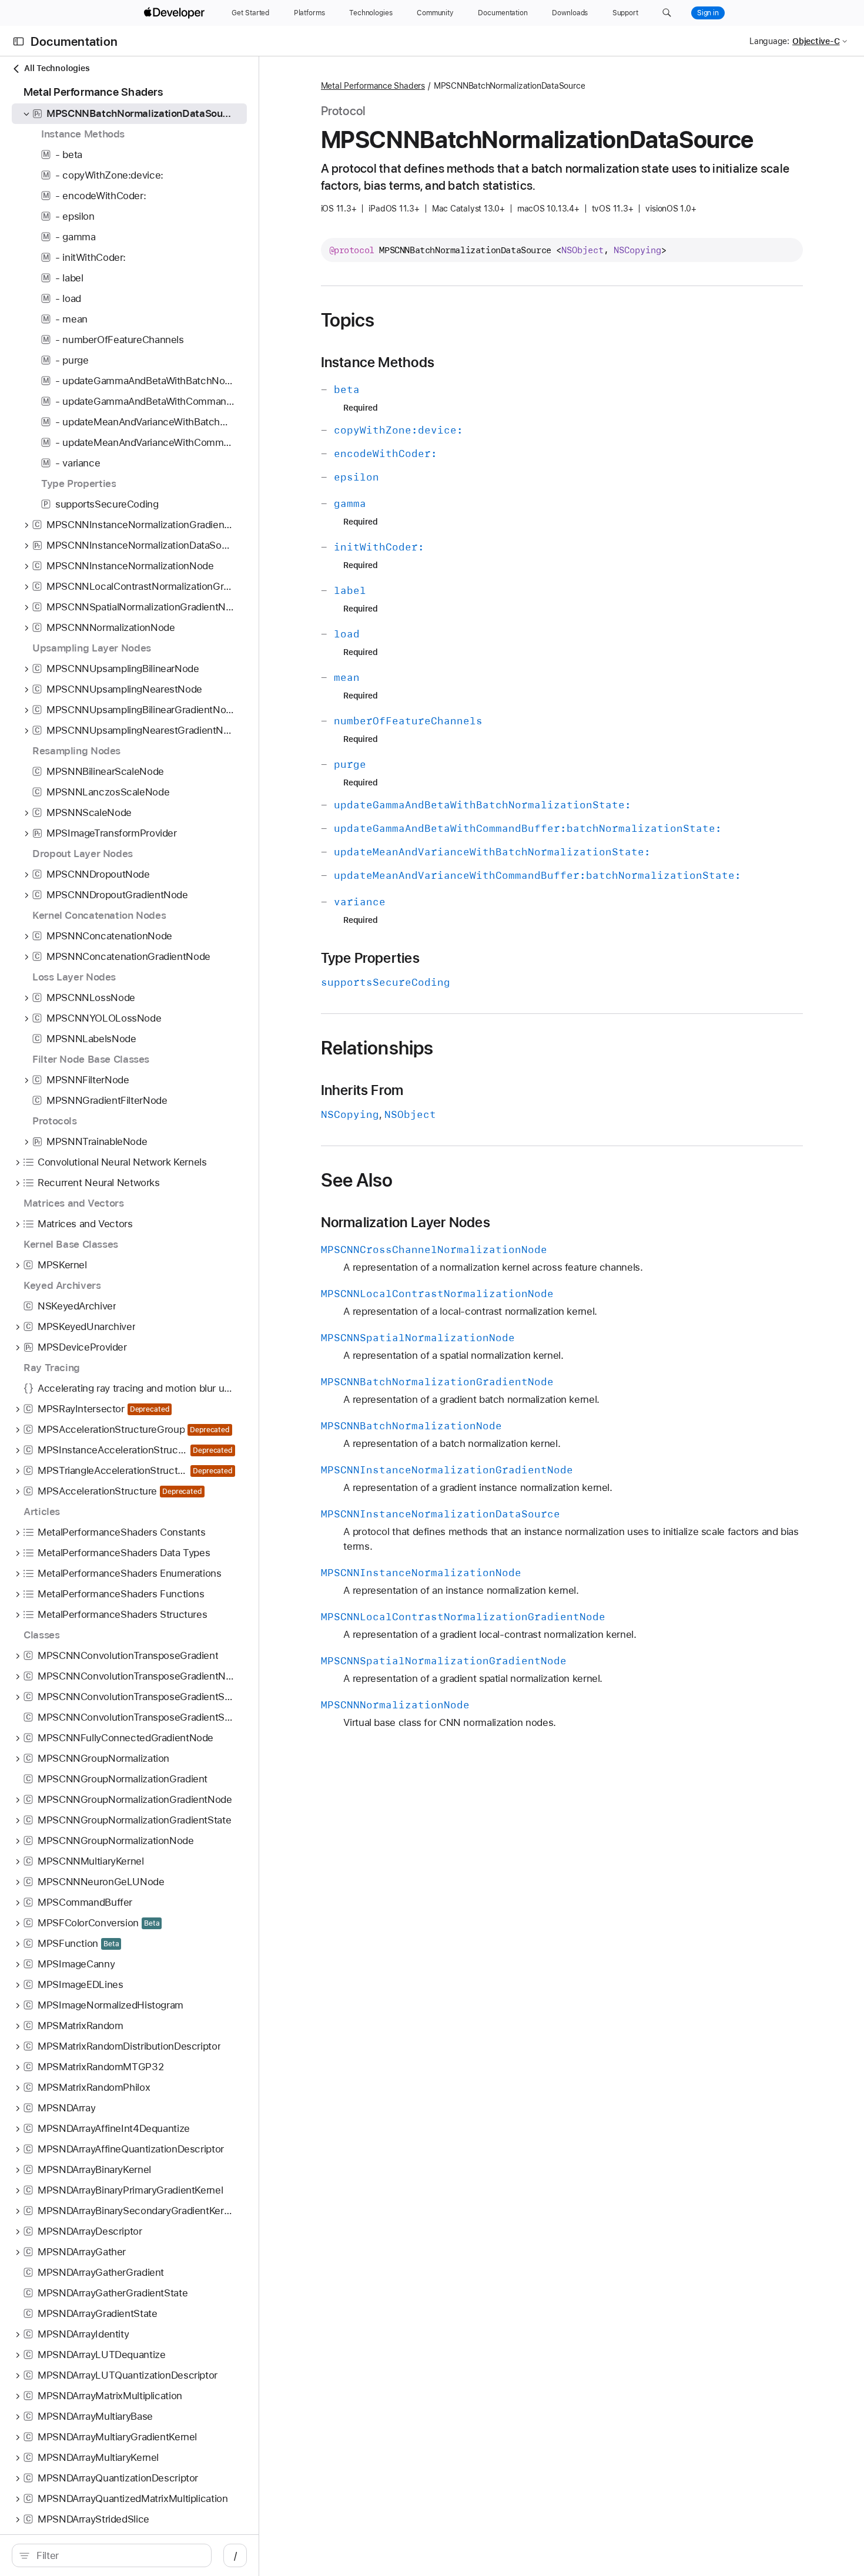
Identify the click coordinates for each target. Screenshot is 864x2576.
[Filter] (118, 2555)
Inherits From (362, 1090)
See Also (357, 1180)
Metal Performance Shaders (373, 86)
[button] (667, 13)
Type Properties (370, 958)
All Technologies (57, 68)
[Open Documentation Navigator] (19, 41)
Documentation (74, 41)
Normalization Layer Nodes (406, 1222)
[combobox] (118, 2555)
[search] (112, 2555)
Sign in (708, 13)
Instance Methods (378, 362)
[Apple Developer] (176, 13)
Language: (769, 41)
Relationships (377, 1048)
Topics (348, 320)
